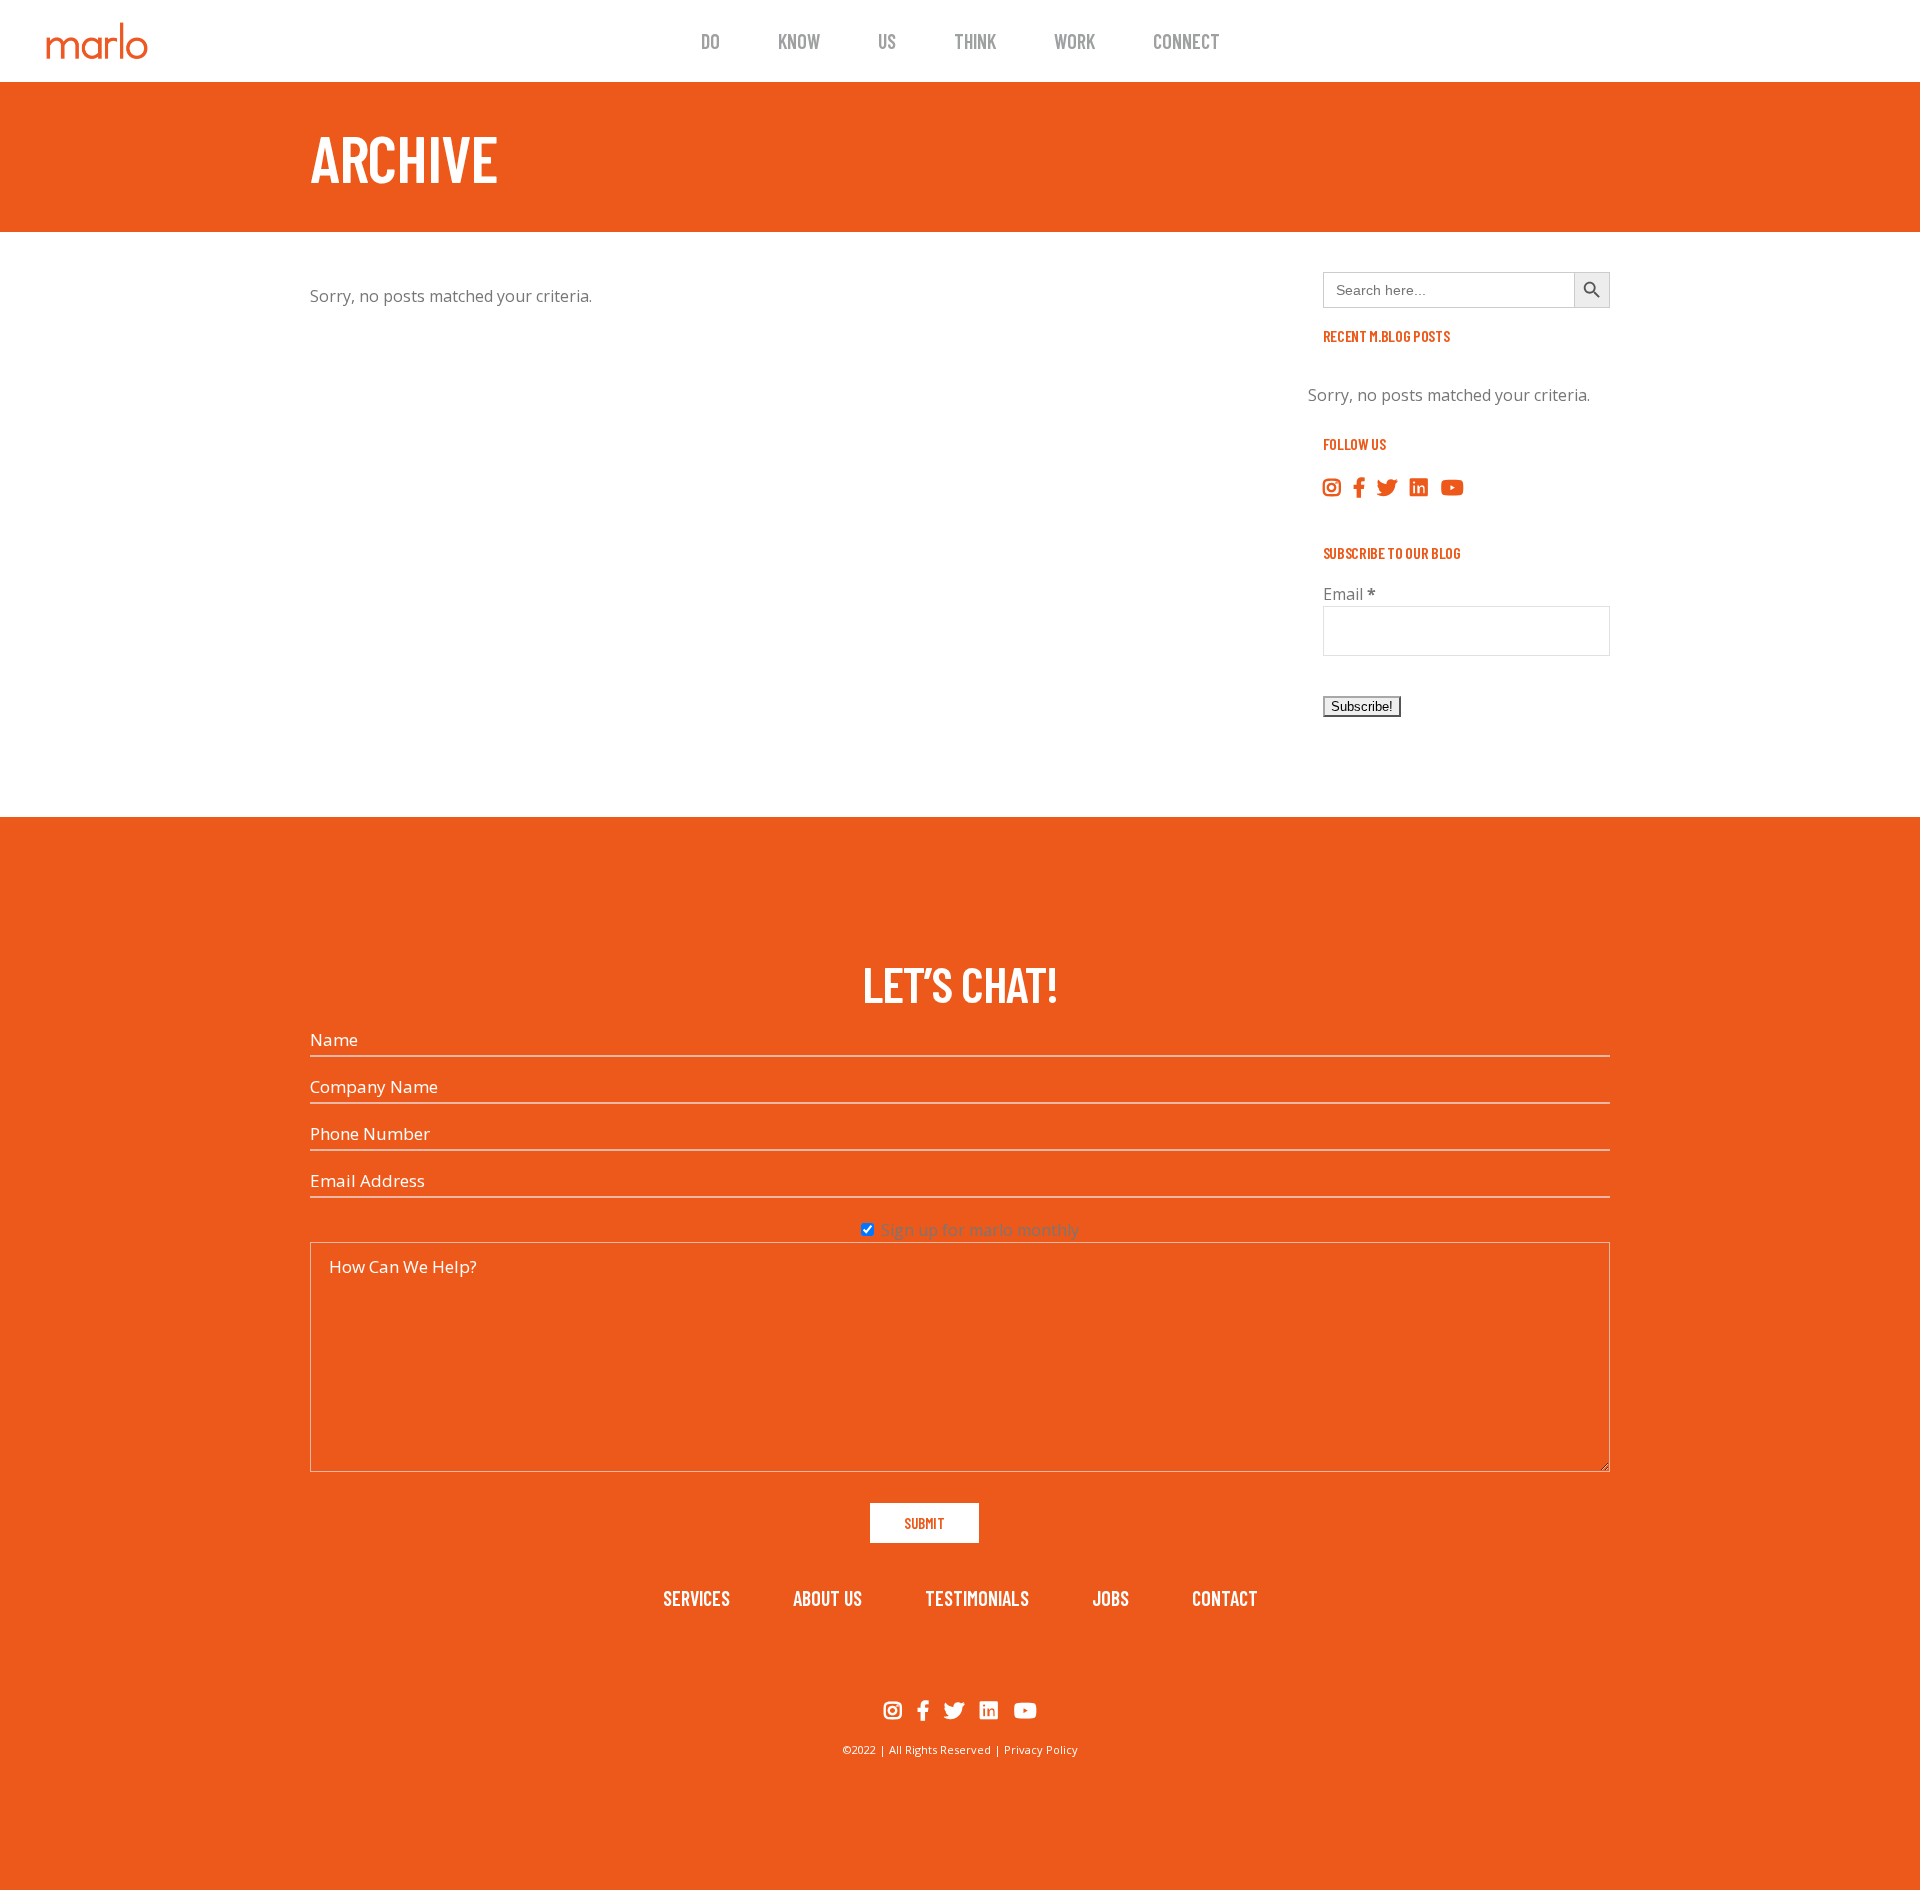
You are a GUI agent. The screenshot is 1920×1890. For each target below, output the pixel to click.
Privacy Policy (1041, 1749)
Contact (1225, 1598)
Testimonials (977, 1598)
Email (1349, 594)
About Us (827, 1598)
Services (696, 1598)
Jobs (1110, 1598)
